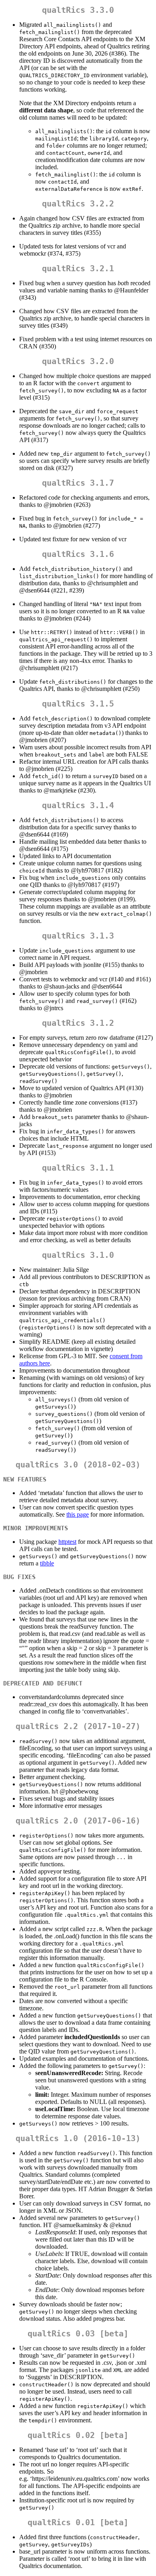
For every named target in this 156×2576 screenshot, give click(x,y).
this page (78, 1514)
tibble (47, 1563)
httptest (67, 1542)
